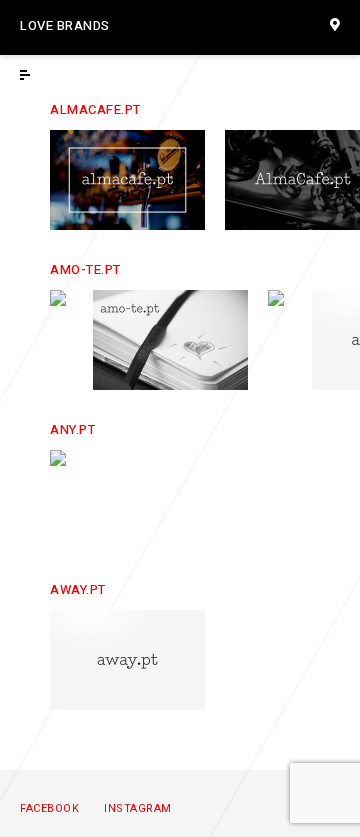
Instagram (138, 808)
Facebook (49, 808)
